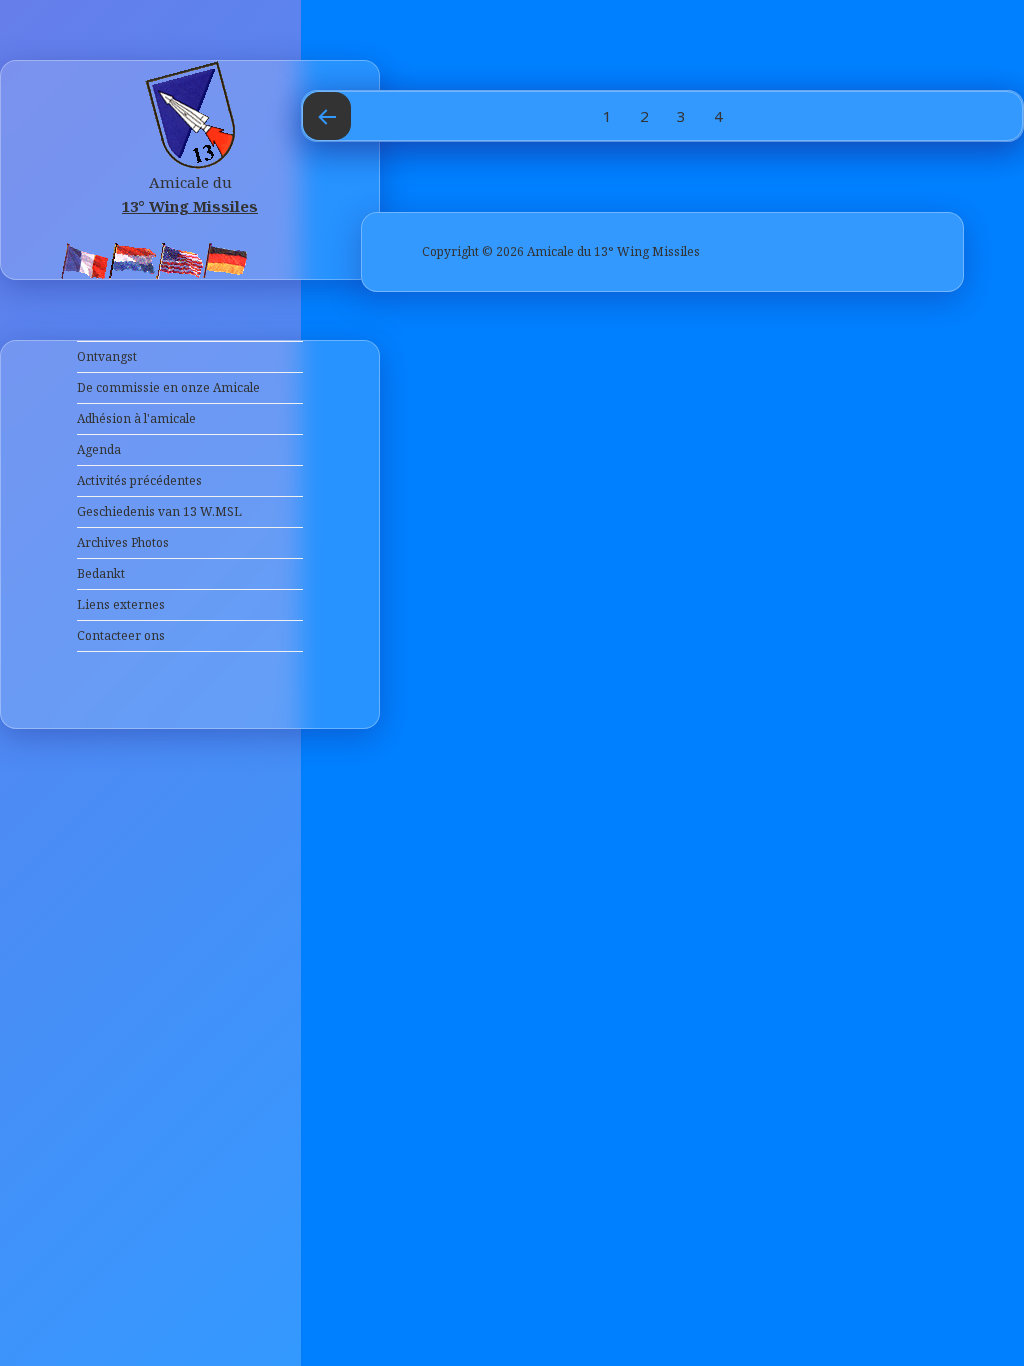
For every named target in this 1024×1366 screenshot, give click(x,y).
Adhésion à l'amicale (136, 418)
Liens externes (121, 604)
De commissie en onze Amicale (168, 387)
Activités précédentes (139, 480)
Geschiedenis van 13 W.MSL (159, 511)
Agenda (99, 449)
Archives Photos (123, 542)
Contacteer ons (121, 635)
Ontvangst (107, 356)
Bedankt (101, 573)
